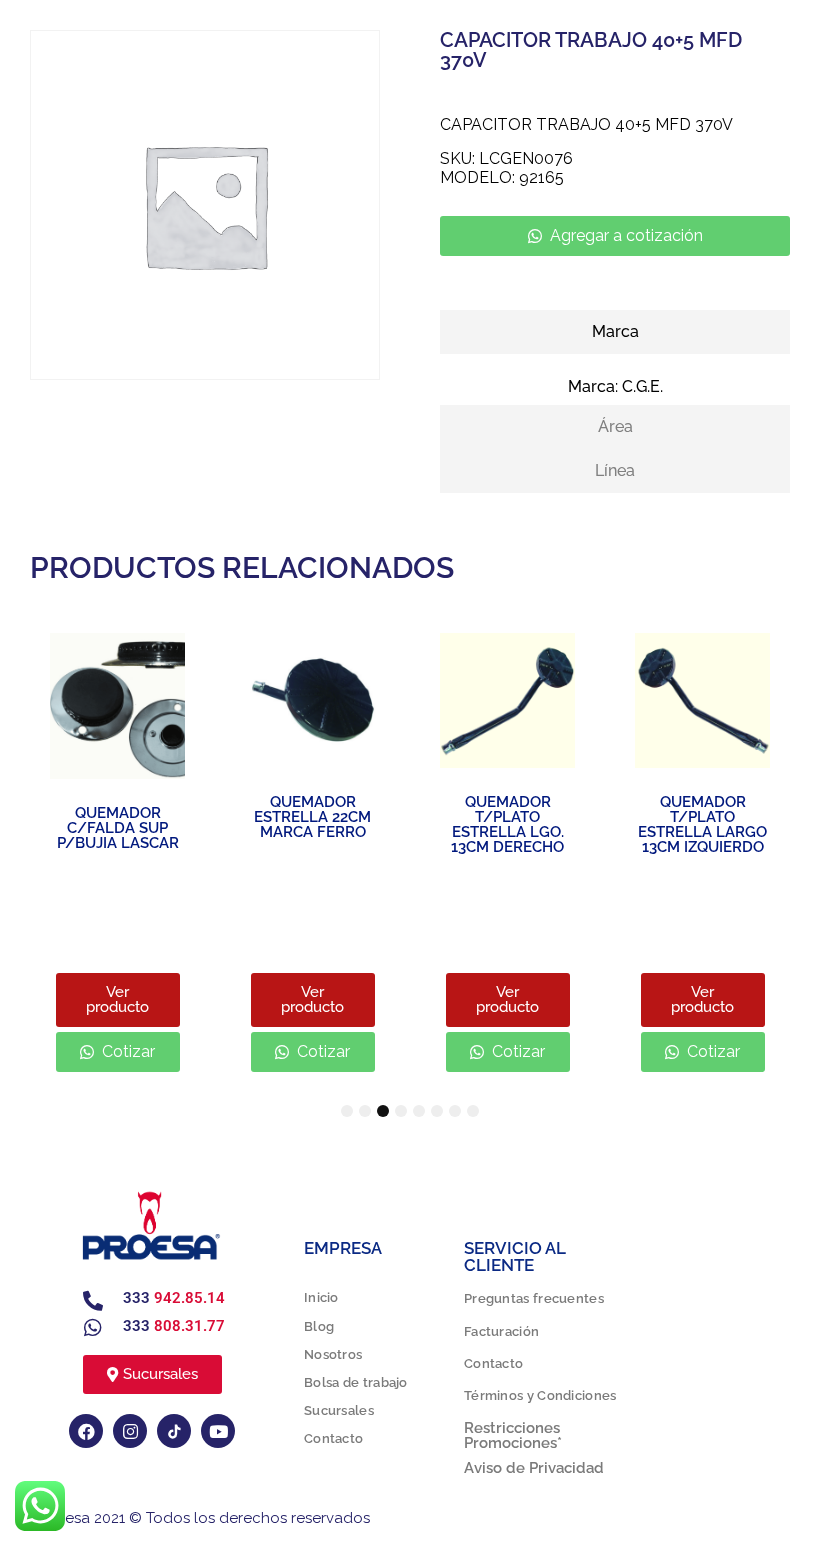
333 (174, 1298)
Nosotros (333, 1354)
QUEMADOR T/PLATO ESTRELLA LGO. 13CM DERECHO (507, 824)
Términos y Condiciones (540, 1395)
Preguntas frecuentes (534, 1298)
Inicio (321, 1297)
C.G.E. (642, 386)
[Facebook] (86, 1431)
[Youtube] (218, 1431)
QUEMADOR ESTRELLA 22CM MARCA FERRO (312, 817)
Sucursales (339, 1410)
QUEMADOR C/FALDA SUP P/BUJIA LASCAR (118, 828)
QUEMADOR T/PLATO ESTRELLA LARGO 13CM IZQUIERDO (702, 824)
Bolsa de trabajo (356, 1382)
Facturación (501, 1331)
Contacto (333, 1438)
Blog (319, 1326)
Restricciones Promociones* (513, 1435)
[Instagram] (130, 1431)
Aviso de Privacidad (534, 1468)
